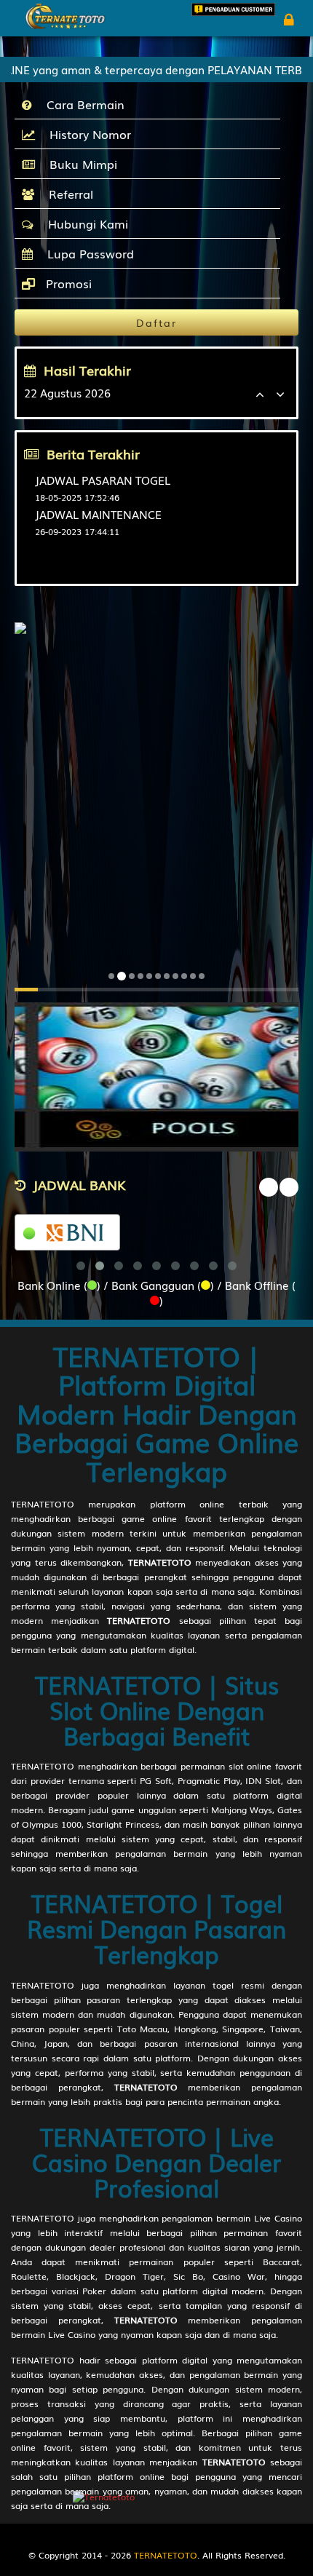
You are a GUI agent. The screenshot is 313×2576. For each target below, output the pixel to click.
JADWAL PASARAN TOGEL (103, 480)
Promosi (67, 283)
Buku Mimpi (80, 164)
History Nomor (87, 134)
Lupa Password (87, 253)
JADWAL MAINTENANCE (98, 514)
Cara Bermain (82, 104)
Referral (67, 194)
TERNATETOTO (43, 1504)
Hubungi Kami (84, 223)
